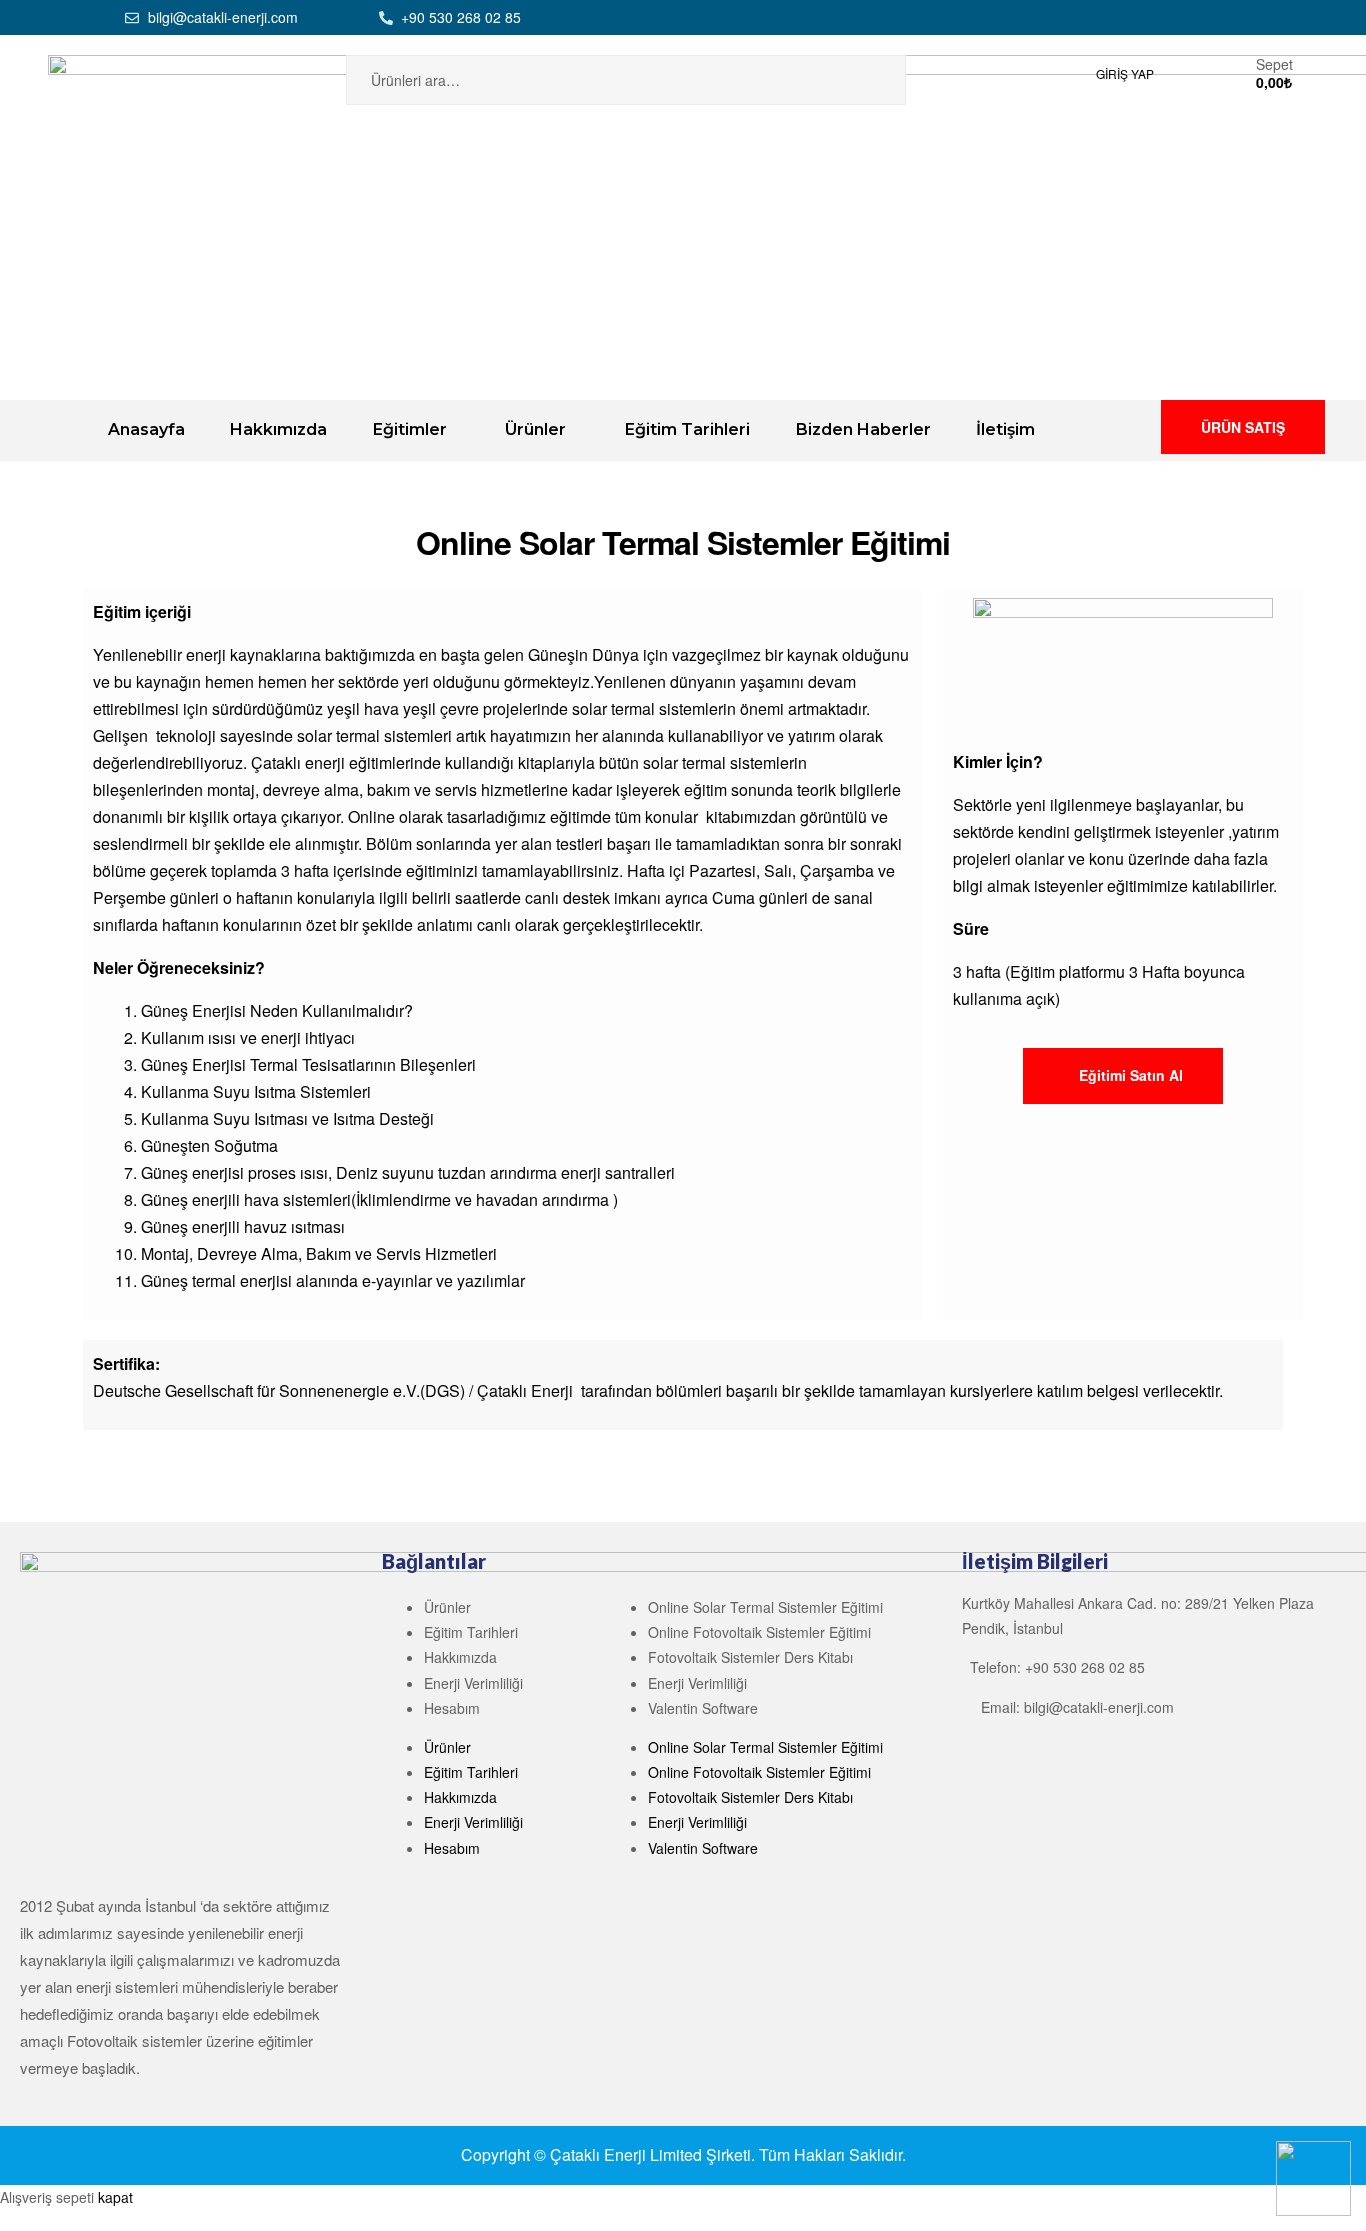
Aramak (866, 80)
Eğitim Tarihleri (471, 1632)
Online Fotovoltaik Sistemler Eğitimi (759, 1632)
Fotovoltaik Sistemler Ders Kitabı (750, 1657)
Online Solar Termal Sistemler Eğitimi (765, 1607)
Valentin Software (703, 1708)
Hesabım (452, 1708)
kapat (115, 2197)
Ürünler (447, 1607)
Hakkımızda (460, 1657)
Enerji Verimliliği (473, 1683)
